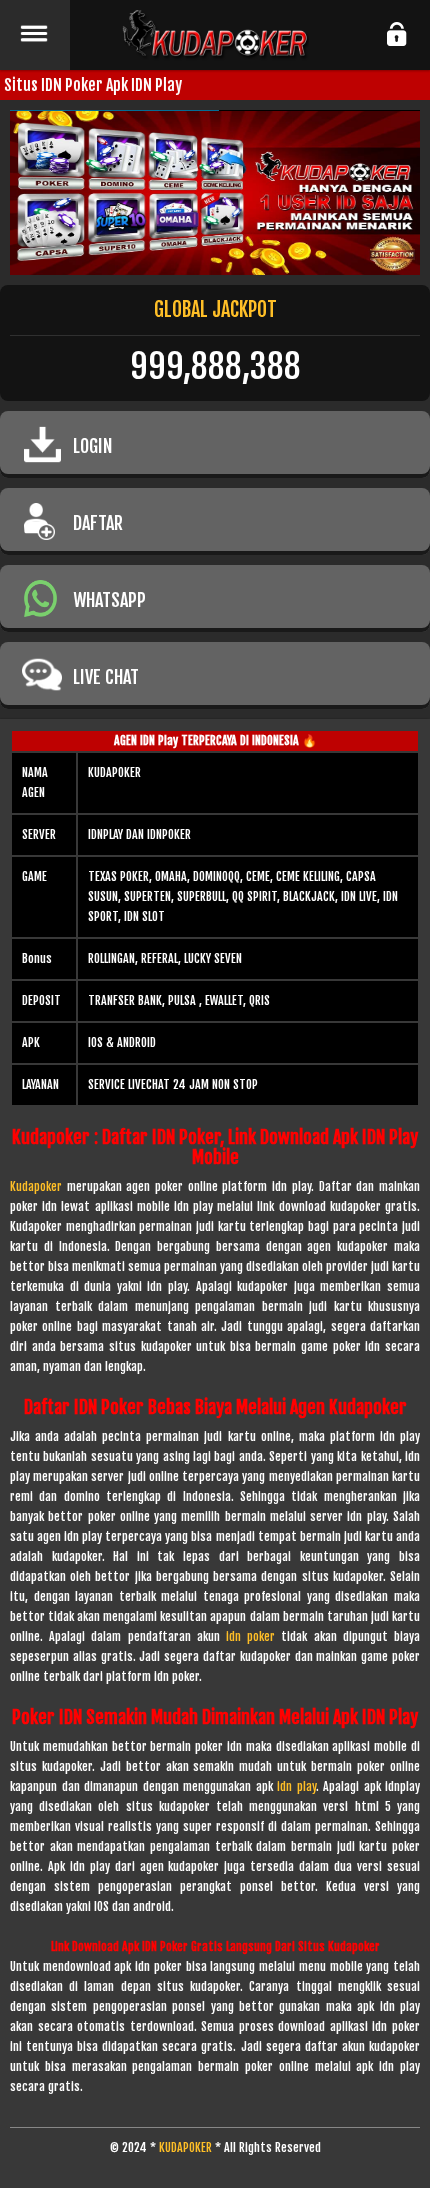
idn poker (250, 1636)
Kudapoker (36, 1186)
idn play (296, 1786)
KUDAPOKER (185, 2147)
